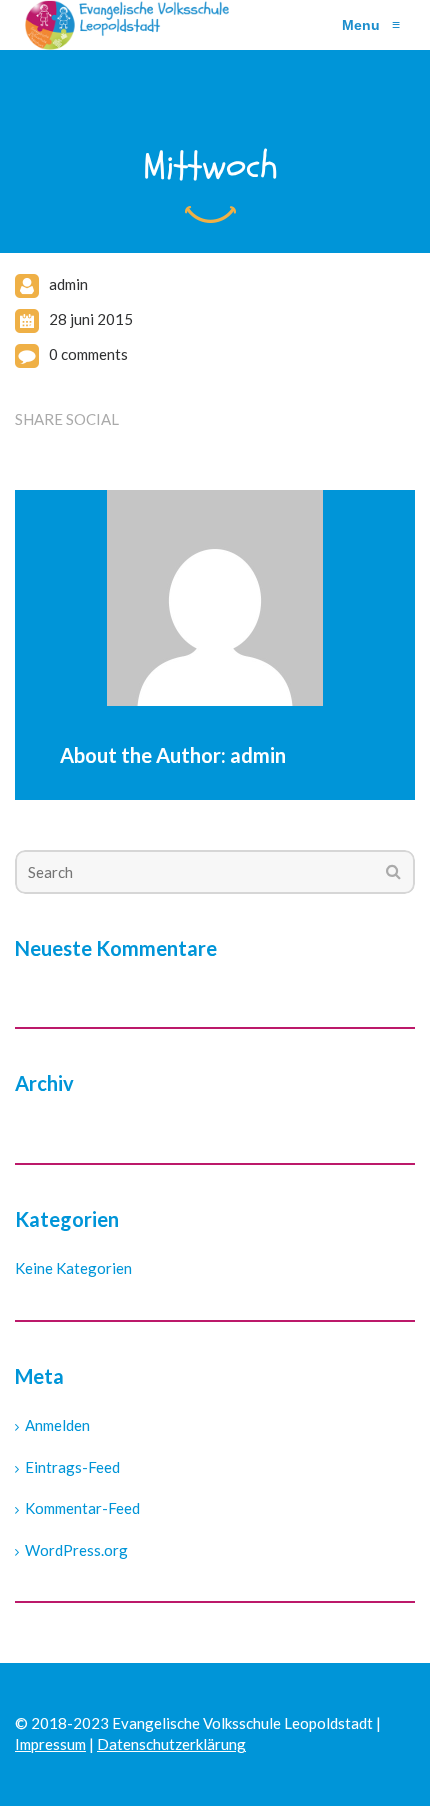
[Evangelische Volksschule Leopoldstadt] (131, 25)
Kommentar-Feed (82, 1508)
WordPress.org (76, 1550)
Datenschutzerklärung (171, 1744)
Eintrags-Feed (72, 1467)
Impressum (50, 1744)
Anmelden (57, 1425)
